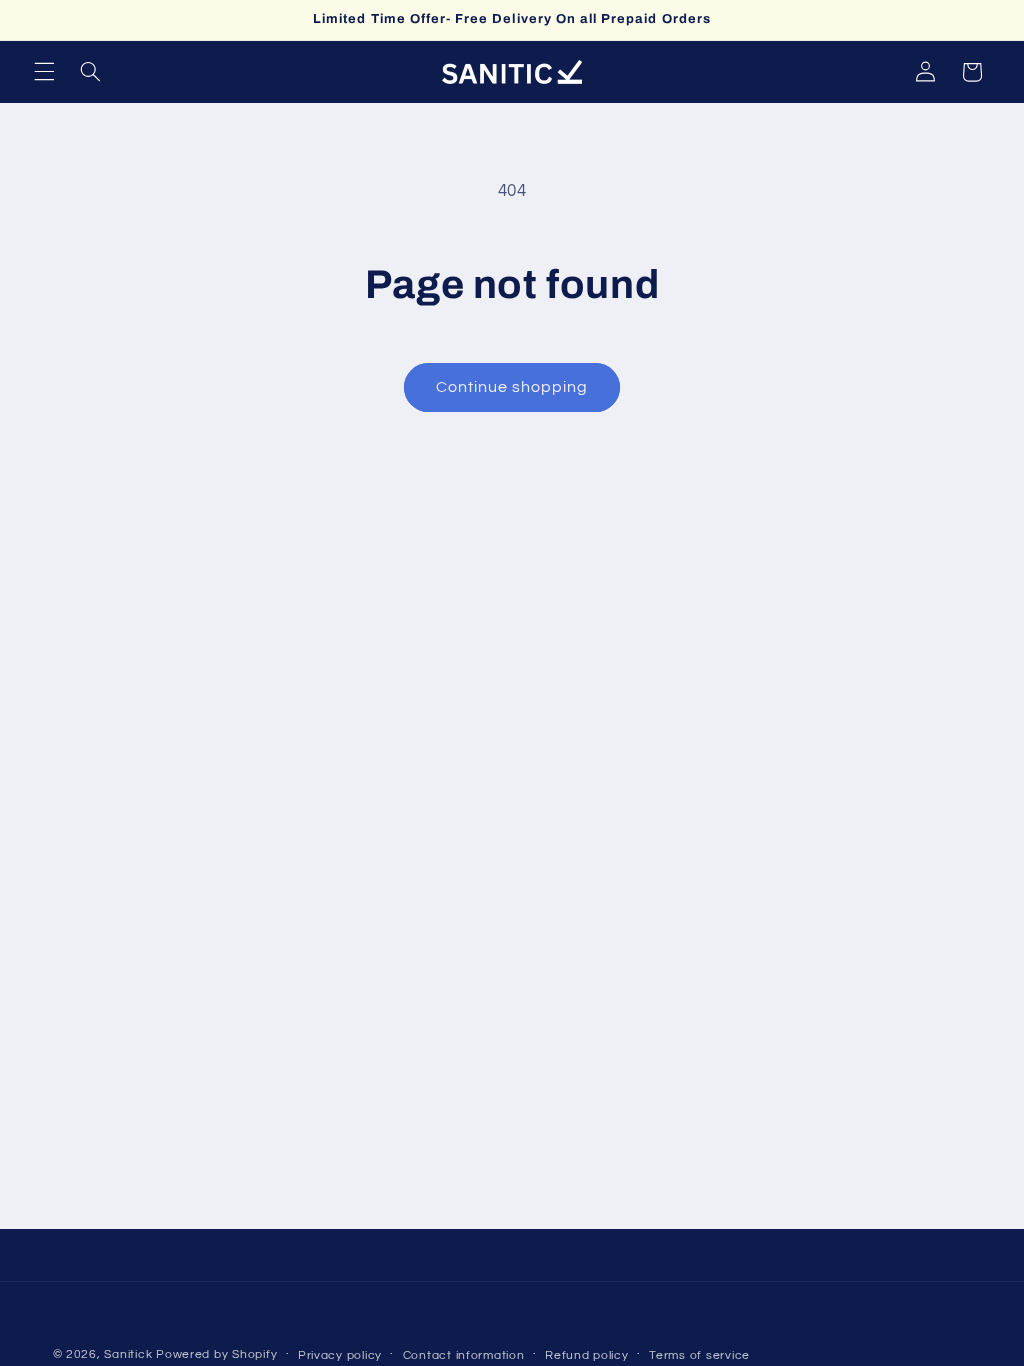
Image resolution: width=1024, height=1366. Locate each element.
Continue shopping (512, 387)
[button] (44, 72)
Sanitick (128, 1354)
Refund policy (587, 1355)
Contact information (464, 1355)
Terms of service (699, 1355)
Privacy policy (340, 1355)
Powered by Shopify (216, 1354)
